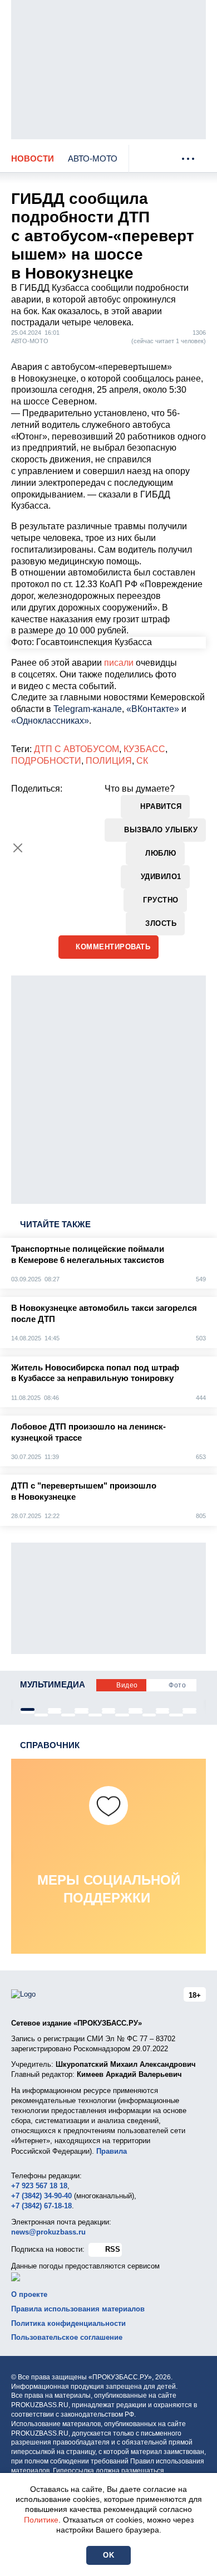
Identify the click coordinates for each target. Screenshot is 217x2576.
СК (142, 761)
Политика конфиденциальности (68, 2323)
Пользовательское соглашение (67, 2337)
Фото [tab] (177, 1685)
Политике (41, 2520)
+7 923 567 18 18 (39, 2186)
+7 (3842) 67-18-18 (41, 2206)
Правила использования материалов (78, 2309)
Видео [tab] (127, 1685)
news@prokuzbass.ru (48, 2232)
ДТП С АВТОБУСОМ (77, 749)
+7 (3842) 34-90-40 (41, 2196)
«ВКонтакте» (153, 709)
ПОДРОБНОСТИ (46, 761)
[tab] (28, 1709)
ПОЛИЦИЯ (109, 761)
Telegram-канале (88, 709)
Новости (33, 158)
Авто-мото (93, 158)
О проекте (29, 2294)
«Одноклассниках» (50, 721)
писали (119, 663)
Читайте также (55, 1224)
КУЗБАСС (144, 749)
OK (108, 2555)
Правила (112, 2151)
